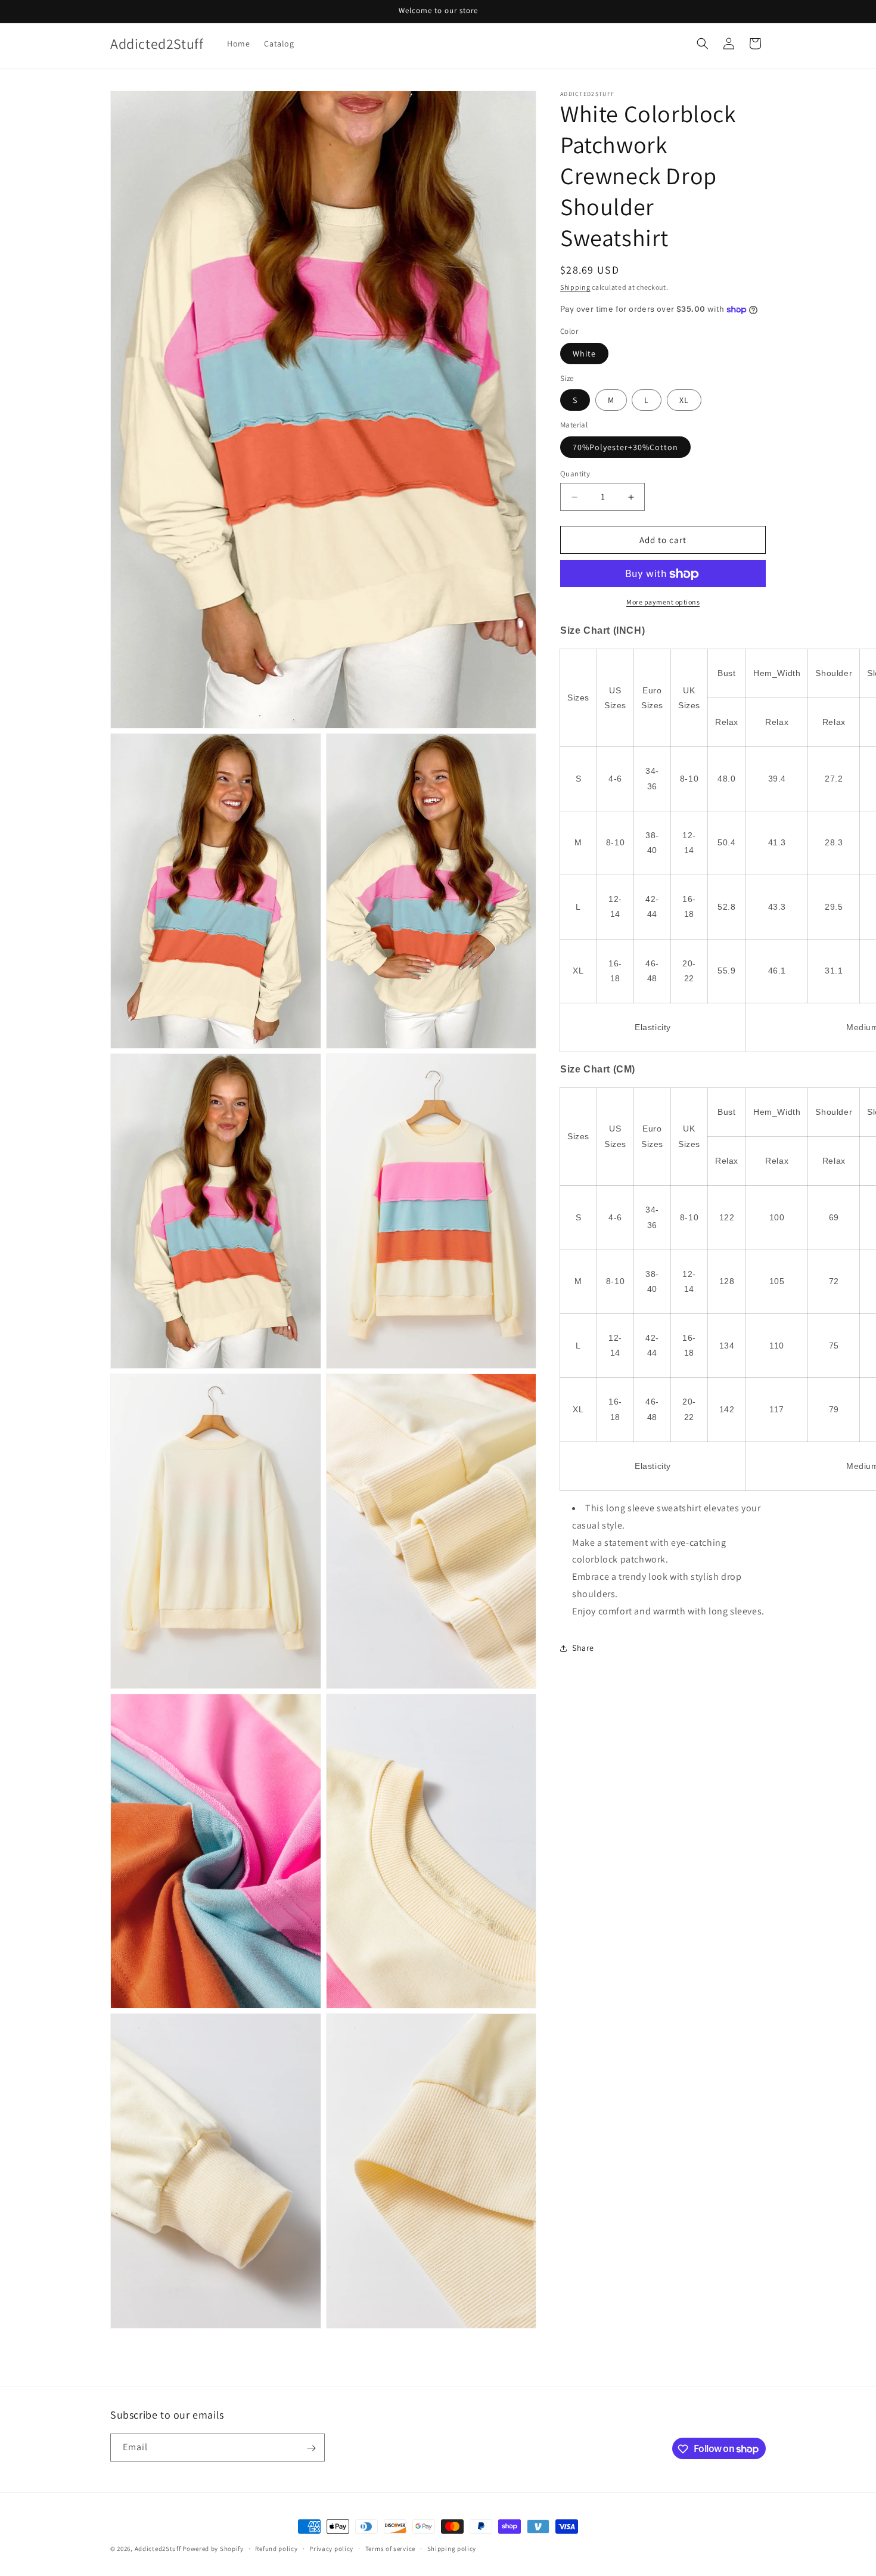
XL (684, 401)
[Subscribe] (311, 2448)
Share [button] (583, 1648)
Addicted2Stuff (158, 2549)
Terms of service (390, 2548)
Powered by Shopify (213, 2549)
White (584, 354)
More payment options (663, 602)
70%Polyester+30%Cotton (625, 447)
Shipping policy (452, 2548)
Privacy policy (331, 2548)
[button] (703, 44)
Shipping (575, 287)
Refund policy (276, 2548)
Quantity (575, 474)
